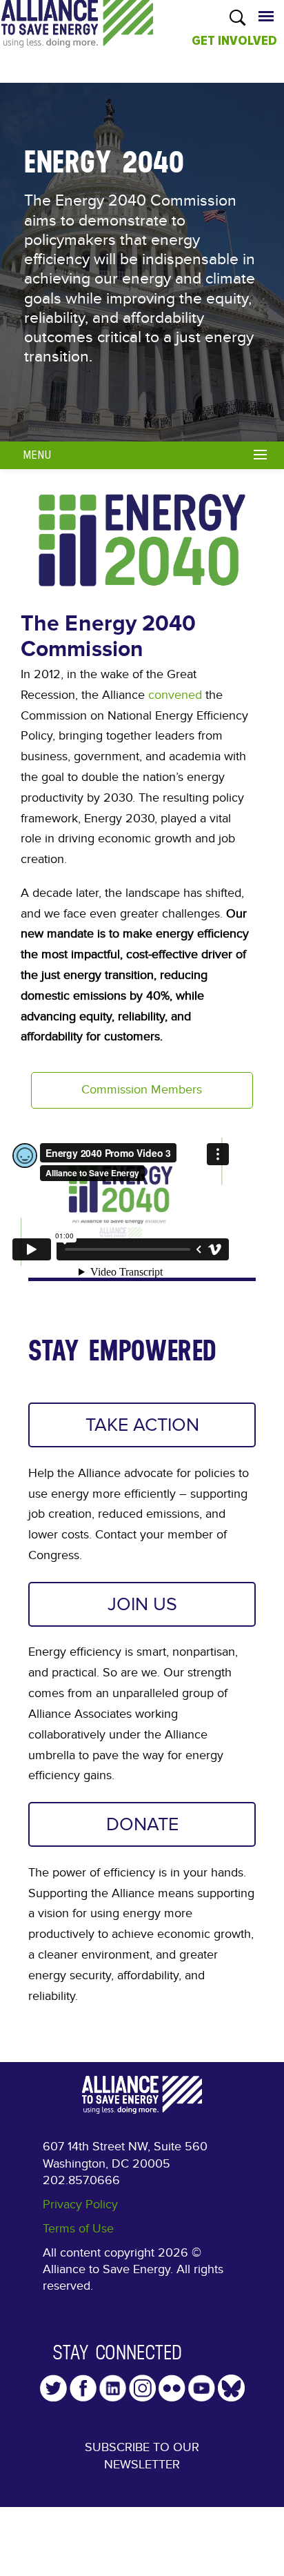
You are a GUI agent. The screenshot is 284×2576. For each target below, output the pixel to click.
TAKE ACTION (142, 1425)
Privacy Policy (80, 2205)
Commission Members (142, 1090)
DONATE (142, 1824)
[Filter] (262, 453)
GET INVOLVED (234, 41)
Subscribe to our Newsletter (142, 2456)
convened (173, 695)
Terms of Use (78, 2229)
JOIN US (142, 1604)
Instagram (142, 2388)
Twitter (53, 2388)
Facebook (83, 2388)
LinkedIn (113, 2388)
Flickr (172, 2388)
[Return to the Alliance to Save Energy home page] (77, 37)
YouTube (202, 2388)
